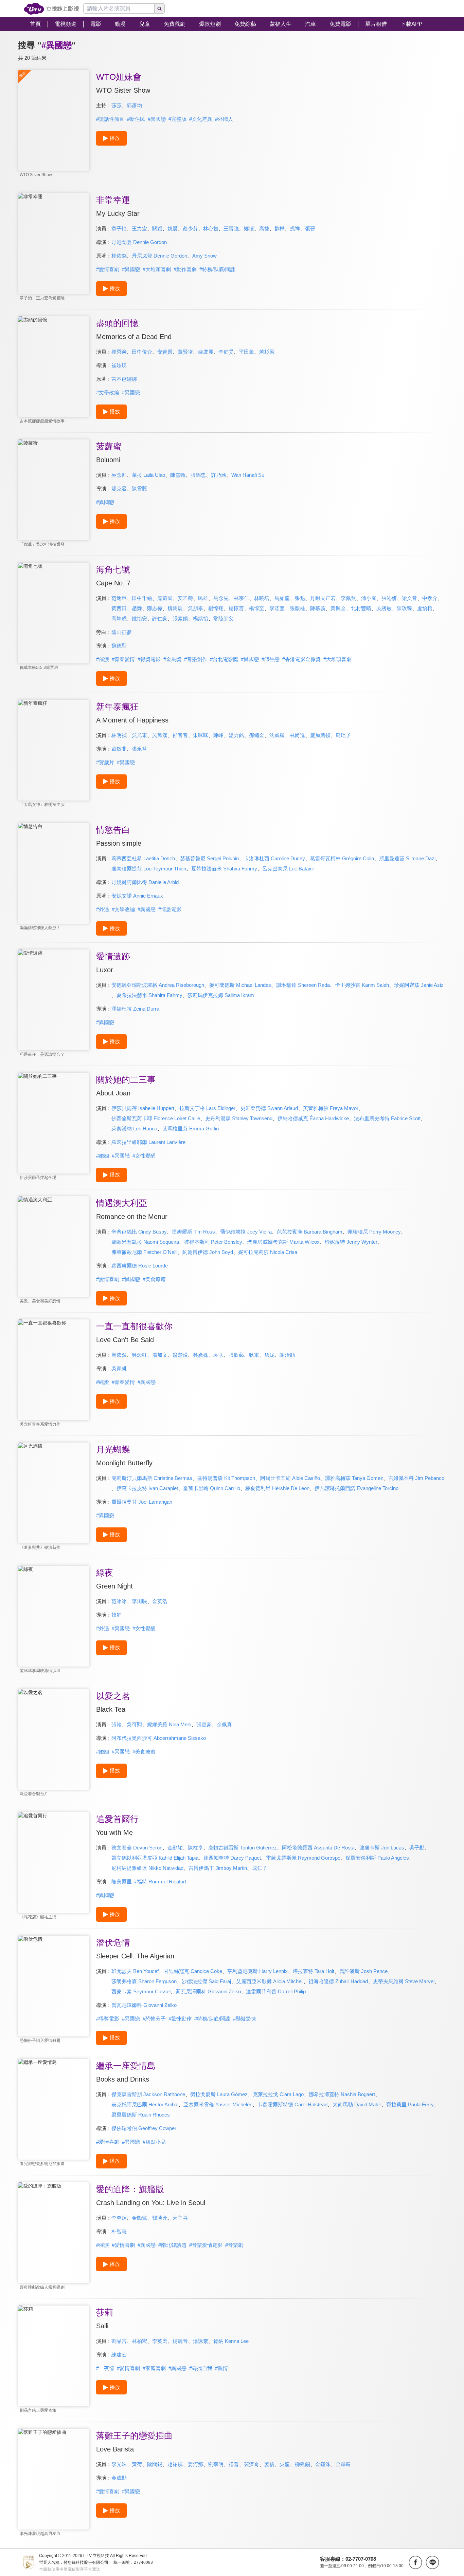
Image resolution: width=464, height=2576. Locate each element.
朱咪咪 (201, 735)
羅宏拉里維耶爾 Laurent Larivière (148, 1142)
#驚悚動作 (180, 2019)
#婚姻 (103, 1156)
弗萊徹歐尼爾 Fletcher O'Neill (144, 1252)
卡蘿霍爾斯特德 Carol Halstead (292, 2104)
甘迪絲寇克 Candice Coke (193, 1971)
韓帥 (117, 1615)
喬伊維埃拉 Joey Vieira (246, 1232)
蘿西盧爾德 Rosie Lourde (140, 1266)
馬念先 (221, 598)
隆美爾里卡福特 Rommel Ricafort (149, 1882)
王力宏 (139, 229)
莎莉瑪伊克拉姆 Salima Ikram (221, 995)
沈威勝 (277, 735)
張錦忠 (198, 475)
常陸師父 (224, 618)
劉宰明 (216, 2464)
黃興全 (338, 608)
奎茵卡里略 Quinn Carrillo (212, 1488)
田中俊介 (142, 352)
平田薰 (246, 352)
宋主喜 (180, 2218)
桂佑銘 (119, 256)
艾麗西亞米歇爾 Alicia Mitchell (270, 1981)
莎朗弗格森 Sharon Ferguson (144, 1981)
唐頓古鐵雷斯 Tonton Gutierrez (243, 1848)
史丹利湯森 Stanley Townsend (239, 1118)
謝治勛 (287, 1355)
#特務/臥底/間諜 (217, 269)
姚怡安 (139, 618)
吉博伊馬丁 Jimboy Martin (218, 1868)
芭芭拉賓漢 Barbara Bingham (310, 1232)
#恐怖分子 (154, 2019)
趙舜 (137, 608)
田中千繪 (142, 598)
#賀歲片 (105, 762)
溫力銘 (236, 735)
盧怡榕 (425, 608)
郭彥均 (134, 105)
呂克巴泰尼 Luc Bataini (288, 869)
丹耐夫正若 (323, 598)
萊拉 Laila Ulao (148, 475)
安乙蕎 (185, 598)
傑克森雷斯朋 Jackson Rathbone (148, 2094)
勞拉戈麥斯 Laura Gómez (219, 2094)
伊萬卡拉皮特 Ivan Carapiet (147, 1488)
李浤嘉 (277, 608)
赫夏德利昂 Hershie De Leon (277, 1488)
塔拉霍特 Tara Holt (314, 1971)
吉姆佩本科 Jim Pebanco (416, 1478)
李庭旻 (226, 352)
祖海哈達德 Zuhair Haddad (338, 1981)
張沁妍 (389, 598)
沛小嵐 (369, 598)
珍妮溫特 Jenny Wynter (351, 1242)
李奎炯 (119, 2218)
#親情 (221, 2368)
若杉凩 (267, 352)
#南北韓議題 (172, 2245)
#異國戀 (157, 119)
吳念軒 (119, 475)
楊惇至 (257, 608)
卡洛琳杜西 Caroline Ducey (274, 858)
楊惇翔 (216, 608)
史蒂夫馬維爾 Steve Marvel (404, 1981)
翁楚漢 (180, 1355)
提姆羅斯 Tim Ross (193, 1232)
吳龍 (285, 2464)
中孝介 (430, 598)
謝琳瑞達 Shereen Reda (303, 985)
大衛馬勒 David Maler (357, 2104)
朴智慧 (119, 2231)
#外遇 (103, 909)
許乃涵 (219, 475)
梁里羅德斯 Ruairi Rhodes (141, 2115)
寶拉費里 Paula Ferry (410, 2104)
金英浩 (160, 1601)
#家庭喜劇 (154, 2368)
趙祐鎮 (175, 2464)
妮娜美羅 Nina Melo (169, 1724)
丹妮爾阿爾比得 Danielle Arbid (145, 882)
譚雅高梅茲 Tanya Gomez (354, 1478)
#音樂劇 (234, 2245)
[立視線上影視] (51, 9)
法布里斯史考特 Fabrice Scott (387, 1118)
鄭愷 (249, 229)
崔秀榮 (119, 352)
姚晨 (173, 229)
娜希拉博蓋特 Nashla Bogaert (342, 2094)
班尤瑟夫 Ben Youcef (135, 1971)
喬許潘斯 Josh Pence (363, 1971)
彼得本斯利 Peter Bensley (213, 1242)
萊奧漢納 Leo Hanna (134, 1129)
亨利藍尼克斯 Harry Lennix (257, 1971)
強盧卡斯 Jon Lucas (382, 1848)
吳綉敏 (384, 608)
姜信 (269, 2464)
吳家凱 (119, 1368)
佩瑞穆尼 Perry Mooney (374, 1232)
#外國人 (224, 119)
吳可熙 (134, 1724)
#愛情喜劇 (108, 269)
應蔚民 (165, 598)
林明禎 (119, 735)
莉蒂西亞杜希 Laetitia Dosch (143, 858)
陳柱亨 (195, 1848)
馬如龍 (282, 598)
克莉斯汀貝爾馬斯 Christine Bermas (152, 1478)
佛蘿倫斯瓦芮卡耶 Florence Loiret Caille (156, 1118)
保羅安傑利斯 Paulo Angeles (377, 1858)
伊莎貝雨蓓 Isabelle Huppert (143, 1108)
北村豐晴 (361, 608)
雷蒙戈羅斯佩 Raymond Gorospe (303, 1858)
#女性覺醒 (144, 1156)
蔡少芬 (190, 229)
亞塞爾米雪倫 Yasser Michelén (218, 2104)
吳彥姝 (201, 1355)
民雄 (203, 598)
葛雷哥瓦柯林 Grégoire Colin (342, 858)
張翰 (117, 1724)
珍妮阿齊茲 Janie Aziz (419, 985)
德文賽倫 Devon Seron (137, 1848)
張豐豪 (204, 1724)
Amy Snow (204, 256)
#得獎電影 (149, 659)
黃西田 (119, 608)
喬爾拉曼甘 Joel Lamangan (142, 1502)
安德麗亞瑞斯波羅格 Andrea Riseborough (158, 985)
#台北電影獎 (224, 659)
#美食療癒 (154, 1279)
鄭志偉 (155, 608)
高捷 (264, 229)
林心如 (211, 229)
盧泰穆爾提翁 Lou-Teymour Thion (149, 869)
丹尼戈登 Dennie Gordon (139, 242)
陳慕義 (318, 608)
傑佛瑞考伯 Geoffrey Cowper (144, 2128)
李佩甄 (348, 598)
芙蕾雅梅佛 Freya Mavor (331, 1108)
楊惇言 (236, 608)
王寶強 (231, 229)
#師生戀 (271, 659)
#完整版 (177, 119)
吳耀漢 (160, 735)
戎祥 (295, 229)
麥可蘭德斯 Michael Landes (240, 985)
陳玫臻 (404, 608)
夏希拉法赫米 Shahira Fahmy (224, 869)
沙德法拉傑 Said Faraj (206, 1981)
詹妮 (269, 1355)
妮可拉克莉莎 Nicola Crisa (268, 1252)
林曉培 (262, 598)
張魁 (300, 598)
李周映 (139, 1601)
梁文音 (409, 598)
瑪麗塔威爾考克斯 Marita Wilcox (283, 1242)
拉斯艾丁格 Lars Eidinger (207, 1108)
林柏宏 (139, 2341)
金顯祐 (175, 1848)
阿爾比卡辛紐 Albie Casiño (290, 1478)
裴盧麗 (206, 352)
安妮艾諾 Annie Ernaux (137, 896)
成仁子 (260, 1868)
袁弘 (218, 1355)
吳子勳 (417, 1848)
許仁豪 (160, 618)
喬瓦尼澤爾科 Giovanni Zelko (208, 1991)
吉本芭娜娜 (124, 379)
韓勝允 (160, 2218)
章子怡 (119, 229)
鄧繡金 (257, 735)
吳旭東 (139, 735)
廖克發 (119, 488)
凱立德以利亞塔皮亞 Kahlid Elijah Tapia (155, 1858)
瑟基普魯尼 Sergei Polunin (209, 858)
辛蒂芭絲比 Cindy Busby (139, 1232)
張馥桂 (297, 608)
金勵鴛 (139, 2218)
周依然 (119, 1355)
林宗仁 (241, 598)
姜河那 (195, 2464)
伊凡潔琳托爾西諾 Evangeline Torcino (356, 1488)
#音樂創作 (196, 659)
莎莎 (117, 105)
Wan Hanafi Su (248, 475)
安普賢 (165, 352)
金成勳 (119, 2478)
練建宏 (119, 2355)
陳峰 (218, 735)
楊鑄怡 (201, 618)
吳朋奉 (195, 608)
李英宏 (160, 2341)
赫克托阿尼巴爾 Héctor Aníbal (145, 2104)
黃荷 (137, 2464)
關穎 (157, 229)
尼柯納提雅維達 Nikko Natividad (147, 1868)
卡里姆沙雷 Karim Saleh (362, 985)
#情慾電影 (170, 909)
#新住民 (136, 119)
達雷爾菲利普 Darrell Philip (276, 1991)
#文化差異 (201, 119)
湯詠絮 (201, 2341)
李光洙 (119, 2464)
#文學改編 (108, 392)
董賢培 (185, 352)
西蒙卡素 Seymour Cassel (141, 1991)
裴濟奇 (252, 2464)
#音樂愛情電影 (206, 2245)
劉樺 (280, 229)
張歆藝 (236, 1355)
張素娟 (180, 618)
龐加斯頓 (320, 735)
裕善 (234, 2464)
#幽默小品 (154, 2142)
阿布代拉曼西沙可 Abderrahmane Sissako (159, 1738)
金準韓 (343, 2464)
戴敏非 (119, 749)
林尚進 (297, 735)
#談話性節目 (110, 119)
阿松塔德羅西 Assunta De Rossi (318, 1848)
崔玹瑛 (119, 365)
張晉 (310, 229)
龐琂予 (343, 735)
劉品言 (119, 2341)
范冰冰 (119, 1601)
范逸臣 (119, 598)
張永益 (139, 749)
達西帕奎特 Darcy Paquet (232, 1858)
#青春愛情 (123, 659)
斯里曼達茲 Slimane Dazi (407, 858)
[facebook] (415, 2562)
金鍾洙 (323, 2464)
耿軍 (254, 1355)
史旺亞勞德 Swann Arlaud (269, 1108)
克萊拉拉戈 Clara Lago (278, 2094)
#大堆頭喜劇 (157, 269)
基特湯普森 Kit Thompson (226, 1478)
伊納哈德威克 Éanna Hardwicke (313, 1118)
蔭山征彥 (122, 632)
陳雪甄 (178, 475)
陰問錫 (155, 2464)
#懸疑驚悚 (245, 2019)
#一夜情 (105, 2368)
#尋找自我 (201, 2368)
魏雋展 (175, 608)
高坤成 (119, 618)
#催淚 (103, 659)
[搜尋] (160, 8)
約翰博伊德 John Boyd (208, 1252)
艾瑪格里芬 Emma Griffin (191, 1129)
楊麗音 (180, 2341)
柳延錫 (302, 2464)
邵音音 (180, 735)
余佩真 (224, 1724)
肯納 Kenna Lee (231, 2341)
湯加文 (160, 1355)
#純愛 (103, 1382)
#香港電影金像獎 (301, 659)
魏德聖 (119, 646)
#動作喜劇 (185, 269)
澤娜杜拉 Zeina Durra (135, 1009)
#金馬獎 (172, 659)
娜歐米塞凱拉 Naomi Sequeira (145, 1242)
